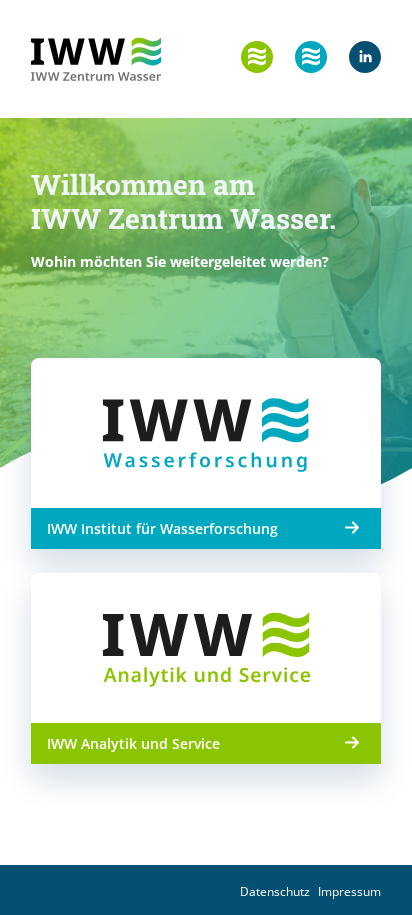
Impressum (349, 891)
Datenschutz (275, 891)
